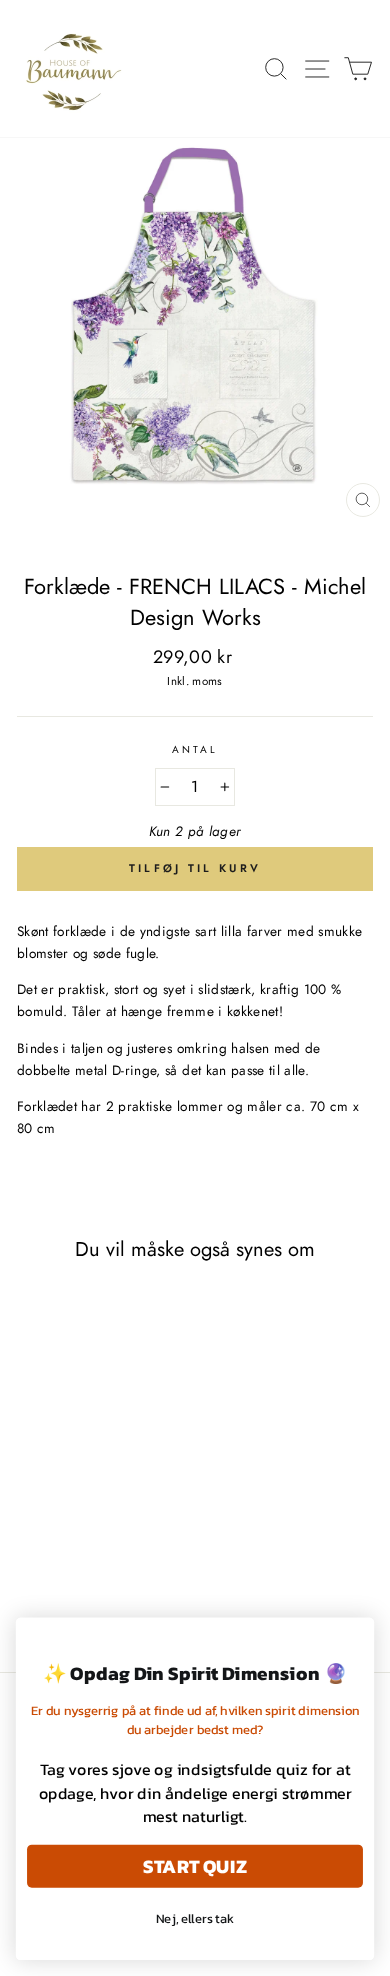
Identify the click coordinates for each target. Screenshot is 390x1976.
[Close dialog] (354, 1638)
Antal (195, 749)
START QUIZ (194, 1865)
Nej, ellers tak (195, 1918)
